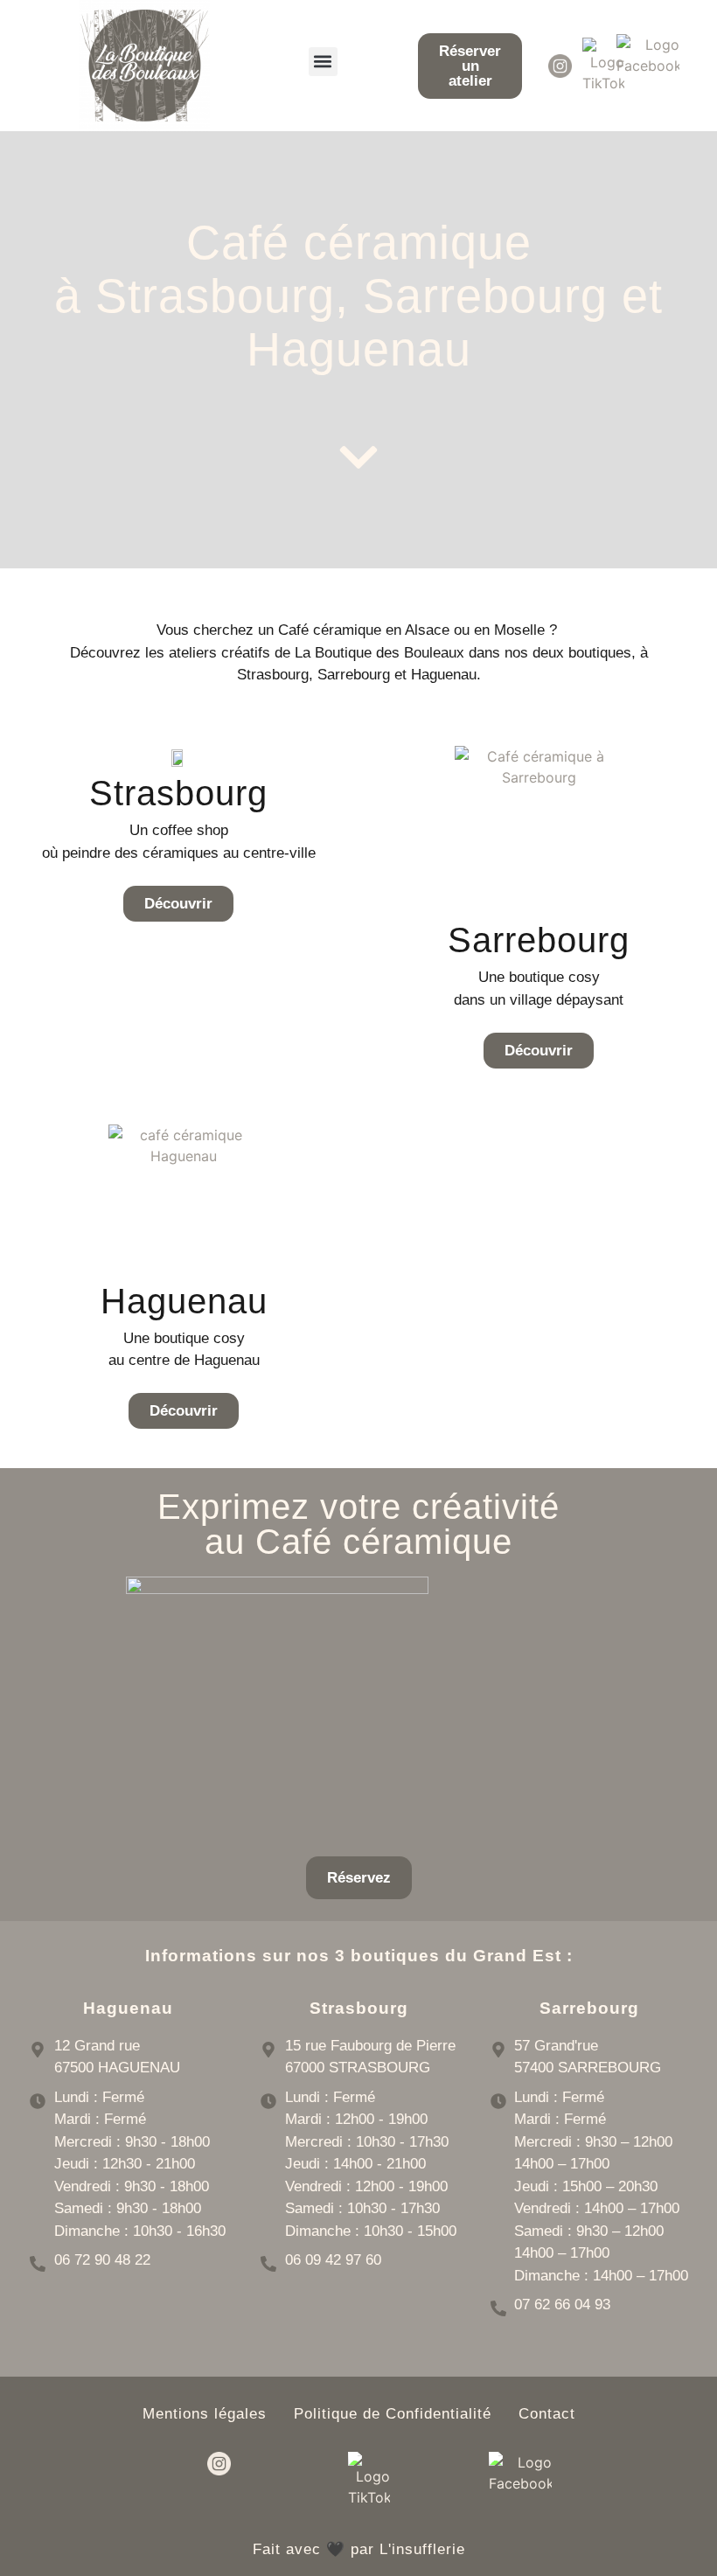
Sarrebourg (539, 940)
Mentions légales (205, 2414)
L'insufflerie (422, 2549)
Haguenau (184, 1301)
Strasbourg (178, 793)
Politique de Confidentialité (393, 2414)
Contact (547, 2414)
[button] (323, 62)
